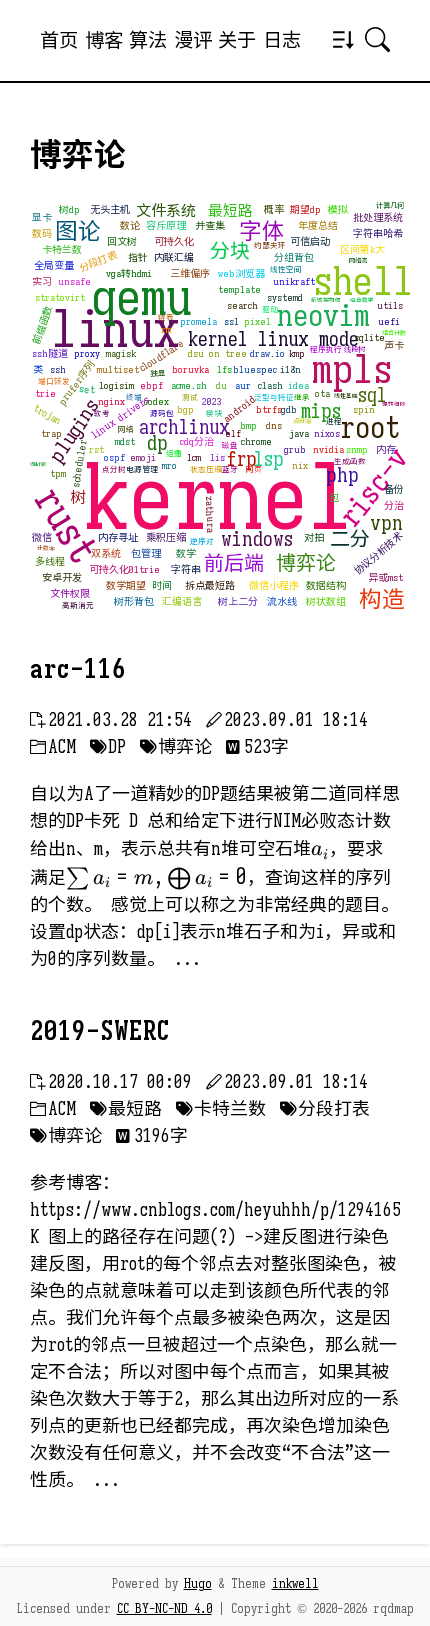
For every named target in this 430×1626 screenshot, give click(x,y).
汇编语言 (182, 601)
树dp (69, 209)
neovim (323, 316)
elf (233, 433)
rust (66, 525)
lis (217, 457)
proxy (87, 353)
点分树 (114, 469)
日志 (282, 40)
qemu (141, 298)
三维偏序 (190, 273)
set (87, 389)
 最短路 (126, 1109)
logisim (116, 385)
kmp (297, 353)
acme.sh (189, 385)
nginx (111, 401)
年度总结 (318, 225)
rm (166, 329)
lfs (224, 369)
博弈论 (306, 563)
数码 (42, 233)
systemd (285, 297)
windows (257, 539)
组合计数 (394, 333)
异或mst (385, 577)
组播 (174, 453)
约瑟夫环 (270, 245)
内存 (386, 449)
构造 (382, 599)
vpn (386, 523)
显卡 (42, 217)
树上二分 (238, 601)
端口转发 (54, 381)
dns (274, 425)
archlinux (184, 427)
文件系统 (166, 211)
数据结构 (326, 585)
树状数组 (326, 601)
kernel (218, 498)
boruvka (190, 369)
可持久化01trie (124, 569)
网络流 (358, 261)
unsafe (74, 281)
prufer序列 (76, 383)
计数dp (46, 548)
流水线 (282, 601)
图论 (78, 231)
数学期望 (126, 585)
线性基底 (346, 396)
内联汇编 (174, 257)
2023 (212, 401)
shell (363, 281)
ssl (231, 321)
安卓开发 (62, 577)
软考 (102, 413)
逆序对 (202, 541)
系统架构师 (326, 300)
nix (300, 465)
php (342, 475)
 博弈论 (176, 747)
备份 (394, 489)
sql (372, 395)
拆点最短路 (210, 585)
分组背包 (294, 257)
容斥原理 (166, 225)
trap (51, 433)
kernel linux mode (273, 339)
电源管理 (142, 469)
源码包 (162, 413)
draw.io (267, 353)
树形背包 (134, 601)
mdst (125, 441)
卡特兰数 (62, 249)
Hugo (198, 1584)
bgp (185, 409)
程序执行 (326, 349)
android (239, 408)
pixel (257, 321)
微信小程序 (274, 585)
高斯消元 (78, 605)
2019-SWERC (100, 1031)
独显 (158, 373)
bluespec (255, 369)
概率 (274, 209)
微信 (42, 537)
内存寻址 (118, 537)
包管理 (146, 553)
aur (243, 385)
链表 (166, 317)
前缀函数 (42, 325)
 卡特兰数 (221, 1109)
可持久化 (174, 241)
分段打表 (98, 261)
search (242, 305)
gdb (289, 409)
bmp (248, 425)
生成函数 (350, 461)
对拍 (314, 537)
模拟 (338, 209)
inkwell (295, 1584)
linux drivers (120, 417)
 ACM (53, 747)
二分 (350, 539)
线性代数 (38, 464)
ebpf (151, 385)
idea (298, 385)
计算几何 (390, 205)
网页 (254, 469)
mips (321, 411)
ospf (114, 457)
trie (45, 393)
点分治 (302, 421)
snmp (357, 449)
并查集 (210, 225)
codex (156, 401)
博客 (104, 40)
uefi (389, 321)
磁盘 (230, 445)
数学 (186, 553)
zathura (209, 513)
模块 (214, 413)
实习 (42, 281)
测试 (190, 397)
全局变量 (54, 265)
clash (270, 385)
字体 (262, 231)
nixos (327, 433)
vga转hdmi (129, 273)
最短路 (230, 211)
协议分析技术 (378, 553)
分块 (230, 251)
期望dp (305, 209)
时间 (162, 585)
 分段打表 (325, 1109)
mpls (352, 369)
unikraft (294, 281)
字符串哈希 (378, 233)
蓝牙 (230, 469)
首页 (59, 40)
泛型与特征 (274, 397)
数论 (130, 225)
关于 (237, 40)
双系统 (106, 553)
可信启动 (310, 241)
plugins (74, 431)
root (370, 428)
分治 (394, 505)
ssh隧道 (50, 353)
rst (96, 449)
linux (115, 330)
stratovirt (60, 297)
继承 (302, 397)
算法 (148, 40)
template (239, 289)
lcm (194, 457)
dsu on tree (217, 353)
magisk (121, 353)
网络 (126, 429)
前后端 (234, 563)
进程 (334, 421)
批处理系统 (378, 217)
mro (169, 465)
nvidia (328, 449)
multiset (118, 369)
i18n (290, 369)
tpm (58, 473)
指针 (138, 257)
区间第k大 (362, 249)
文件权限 (70, 593)
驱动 (270, 309)
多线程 (50, 561)
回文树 (122, 241)
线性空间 (286, 269)
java (299, 433)
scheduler (78, 463)
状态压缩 (206, 469)
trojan (47, 414)
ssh (58, 369)
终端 (134, 397)
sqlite (369, 337)
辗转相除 (394, 404)
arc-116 (78, 669)
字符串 (186, 569)
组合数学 (362, 300)
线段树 (354, 349)
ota (322, 393)
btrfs (269, 409)
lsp (269, 459)
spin (364, 409)
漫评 (193, 40)
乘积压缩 (166, 537)
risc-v (374, 487)
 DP (108, 747)
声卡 (394, 345)
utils (390, 305)
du (221, 385)
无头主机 (110, 209)
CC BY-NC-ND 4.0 (164, 1609)
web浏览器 (241, 273)
